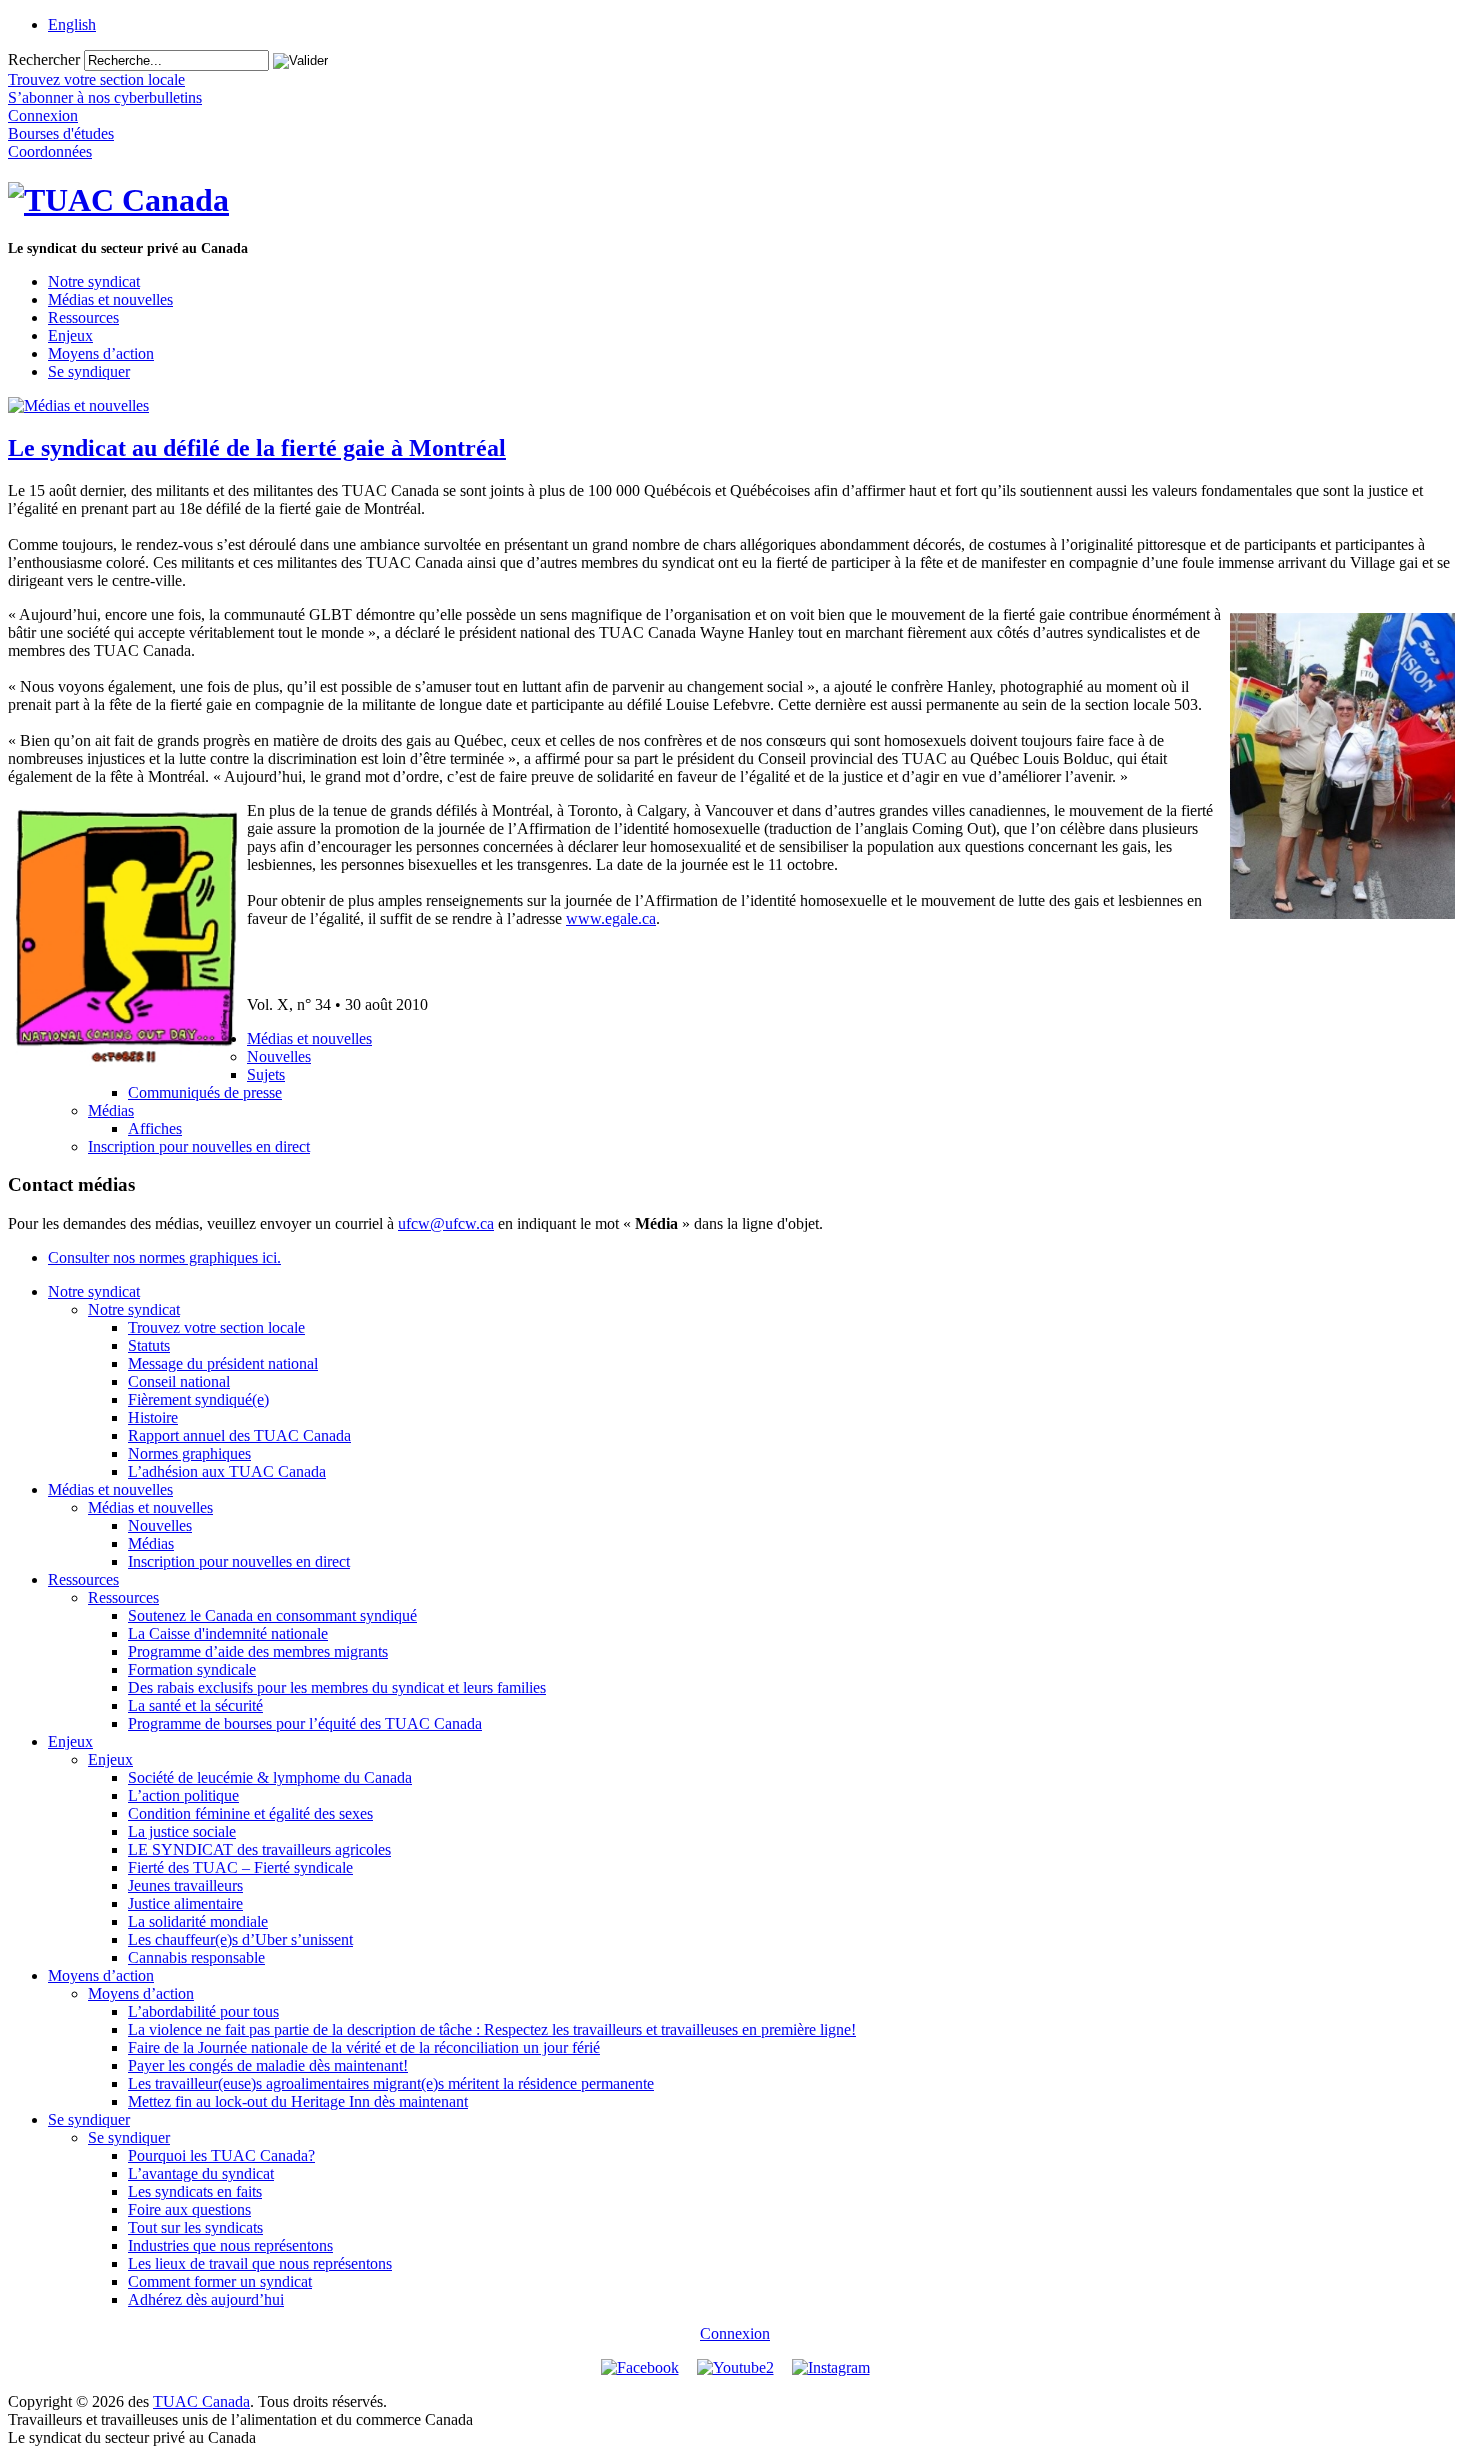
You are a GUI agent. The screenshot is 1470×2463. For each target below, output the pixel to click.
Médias (111, 1110)
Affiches (155, 1128)
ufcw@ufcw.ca (446, 1223)
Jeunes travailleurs (185, 1885)
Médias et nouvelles (110, 299)
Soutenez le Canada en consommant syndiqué (272, 1615)
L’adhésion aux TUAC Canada (227, 1471)
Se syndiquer (89, 371)
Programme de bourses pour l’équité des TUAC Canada (305, 1723)
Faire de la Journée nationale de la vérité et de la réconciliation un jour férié (364, 2047)
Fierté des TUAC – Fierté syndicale (240, 1867)
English (72, 24)
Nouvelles (279, 1056)
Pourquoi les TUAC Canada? (221, 2155)
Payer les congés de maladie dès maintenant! (268, 2065)
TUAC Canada (201, 2401)
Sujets (266, 1074)
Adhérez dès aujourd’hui (206, 2299)
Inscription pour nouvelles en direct (199, 1146)
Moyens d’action (101, 353)
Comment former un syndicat (220, 2281)
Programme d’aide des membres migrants (258, 1651)
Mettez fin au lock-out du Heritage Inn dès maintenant (298, 2101)
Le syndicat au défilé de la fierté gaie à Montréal (257, 448)
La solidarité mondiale (198, 1921)
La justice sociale (182, 1831)
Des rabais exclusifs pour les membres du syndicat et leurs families (337, 1687)
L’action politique (183, 1795)
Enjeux (70, 335)
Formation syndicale (192, 1669)
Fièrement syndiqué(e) (198, 1399)
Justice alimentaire (185, 1903)
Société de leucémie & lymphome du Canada (270, 1777)
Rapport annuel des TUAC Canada (239, 1435)
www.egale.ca (611, 918)
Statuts (149, 1345)
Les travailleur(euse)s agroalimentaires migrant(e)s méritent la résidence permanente (391, 2083)
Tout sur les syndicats (195, 2227)
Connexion (735, 2333)
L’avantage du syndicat (201, 2173)
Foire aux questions (189, 2209)
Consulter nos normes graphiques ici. (164, 1257)
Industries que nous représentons (230, 2245)
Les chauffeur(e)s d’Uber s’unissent (240, 1939)
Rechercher (44, 59)
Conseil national (179, 1381)
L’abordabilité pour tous (203, 2011)
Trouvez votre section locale (216, 1327)
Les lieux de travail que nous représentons (260, 2263)
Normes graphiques (189, 1453)
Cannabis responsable (196, 1957)
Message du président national (223, 1363)
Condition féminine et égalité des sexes (250, 1813)
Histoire (153, 1417)
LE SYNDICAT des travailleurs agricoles (259, 1849)
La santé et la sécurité (195, 1705)
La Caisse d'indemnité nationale (228, 1633)
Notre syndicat (94, 281)
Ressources (83, 317)
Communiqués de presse (205, 1092)
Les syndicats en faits (195, 2191)
